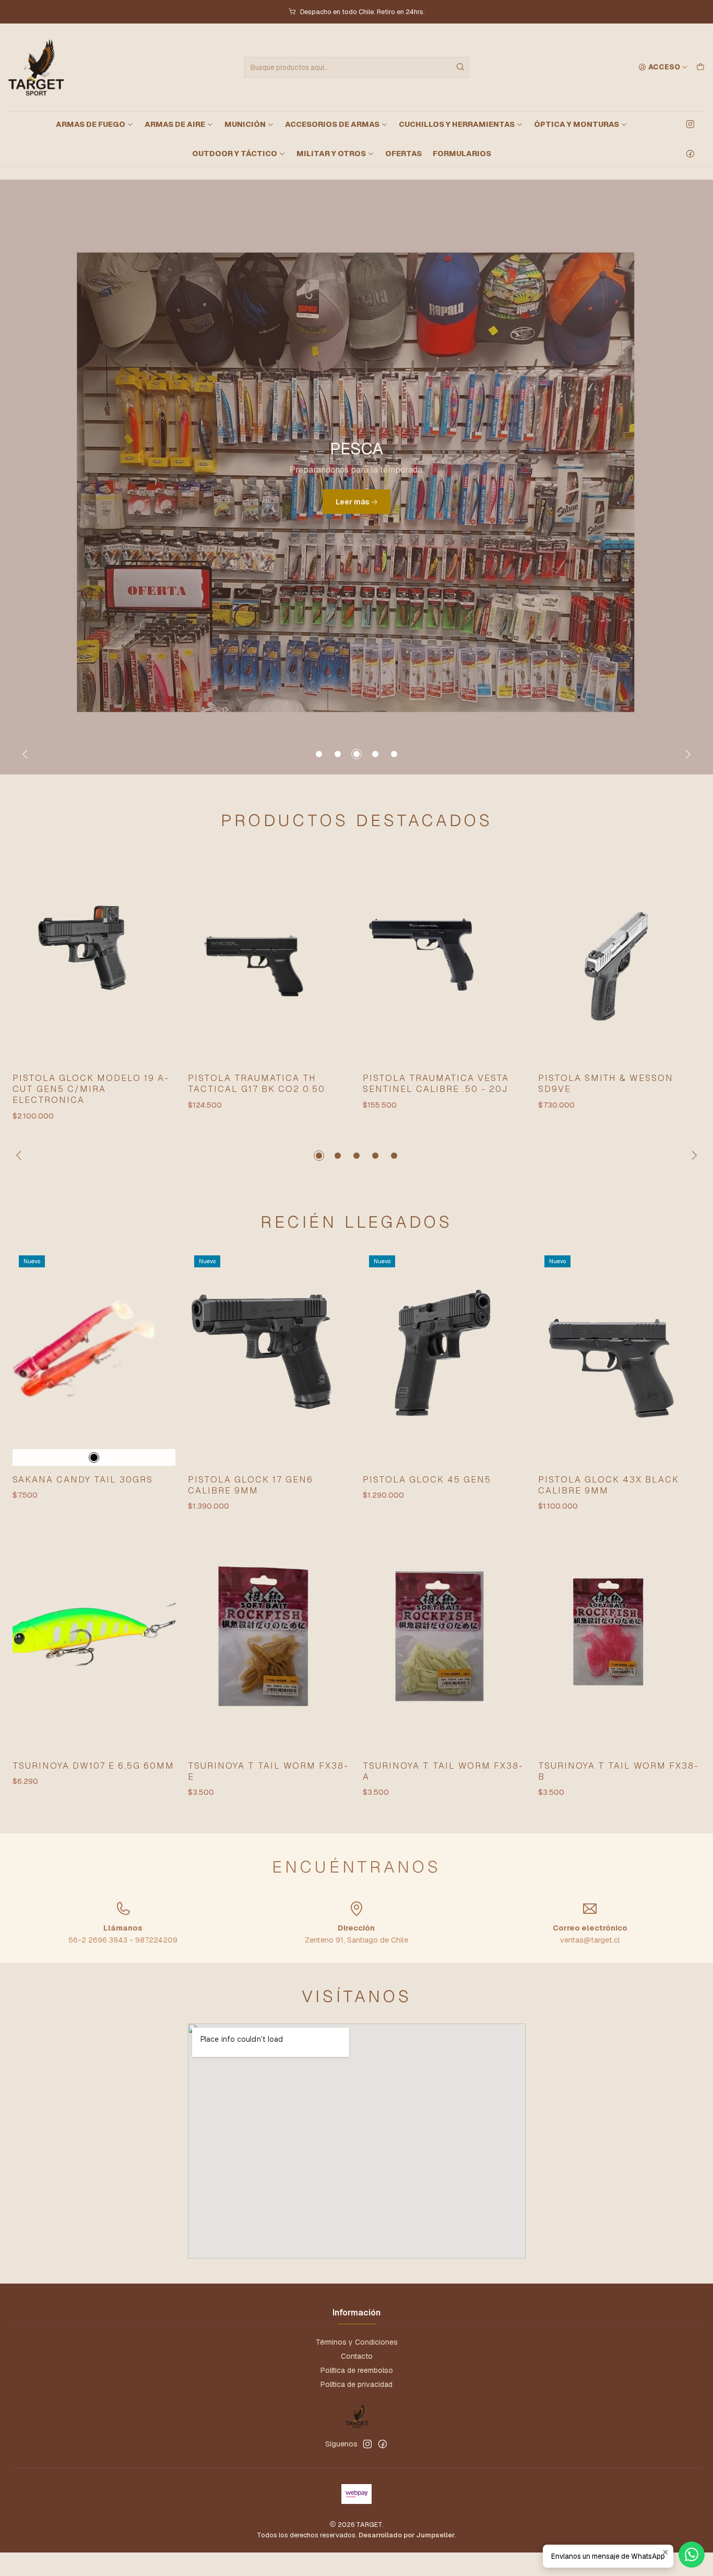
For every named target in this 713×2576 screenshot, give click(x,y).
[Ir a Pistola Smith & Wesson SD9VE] (620, 956)
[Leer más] (356, 477)
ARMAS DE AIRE (175, 124)
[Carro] (700, 67)
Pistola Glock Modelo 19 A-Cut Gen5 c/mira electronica (91, 1089)
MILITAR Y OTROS (331, 154)
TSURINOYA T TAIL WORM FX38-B (619, 1771)
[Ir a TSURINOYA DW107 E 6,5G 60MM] (94, 1643)
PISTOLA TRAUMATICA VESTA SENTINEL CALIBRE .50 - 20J (436, 1083)
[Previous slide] (27, 754)
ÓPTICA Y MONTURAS (577, 124)
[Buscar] (460, 67)
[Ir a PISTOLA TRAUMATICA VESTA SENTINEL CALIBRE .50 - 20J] (444, 956)
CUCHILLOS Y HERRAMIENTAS (457, 124)
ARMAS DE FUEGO (91, 124)
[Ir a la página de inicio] (35, 67)
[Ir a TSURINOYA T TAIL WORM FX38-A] (444, 1643)
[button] (319, 754)
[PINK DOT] (94, 1457)
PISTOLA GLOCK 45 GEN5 (427, 1479)
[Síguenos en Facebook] (690, 154)
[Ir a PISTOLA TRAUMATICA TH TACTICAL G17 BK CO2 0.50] (269, 956)
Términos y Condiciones (357, 2342)
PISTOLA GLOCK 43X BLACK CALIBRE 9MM (609, 1485)
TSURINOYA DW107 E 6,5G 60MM (93, 1766)
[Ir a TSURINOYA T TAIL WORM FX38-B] (620, 1643)
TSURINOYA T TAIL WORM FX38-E (268, 1771)
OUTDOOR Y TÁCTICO (235, 154)
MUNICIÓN (245, 124)
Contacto (357, 2356)
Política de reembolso (357, 2370)
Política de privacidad (356, 2384)
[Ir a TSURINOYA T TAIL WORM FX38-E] (269, 1643)
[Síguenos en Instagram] (690, 124)
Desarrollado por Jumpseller (407, 2535)
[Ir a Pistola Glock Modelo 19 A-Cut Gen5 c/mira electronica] (94, 956)
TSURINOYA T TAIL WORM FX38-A (443, 1771)
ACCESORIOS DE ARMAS (332, 124)
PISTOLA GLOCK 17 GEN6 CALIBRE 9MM (251, 1485)
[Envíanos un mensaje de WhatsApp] (692, 2555)
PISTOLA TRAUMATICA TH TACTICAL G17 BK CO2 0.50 (257, 1083)
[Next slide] (686, 754)
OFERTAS (403, 154)
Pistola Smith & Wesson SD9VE (606, 1083)
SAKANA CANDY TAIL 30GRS (83, 1479)
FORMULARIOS (462, 154)
